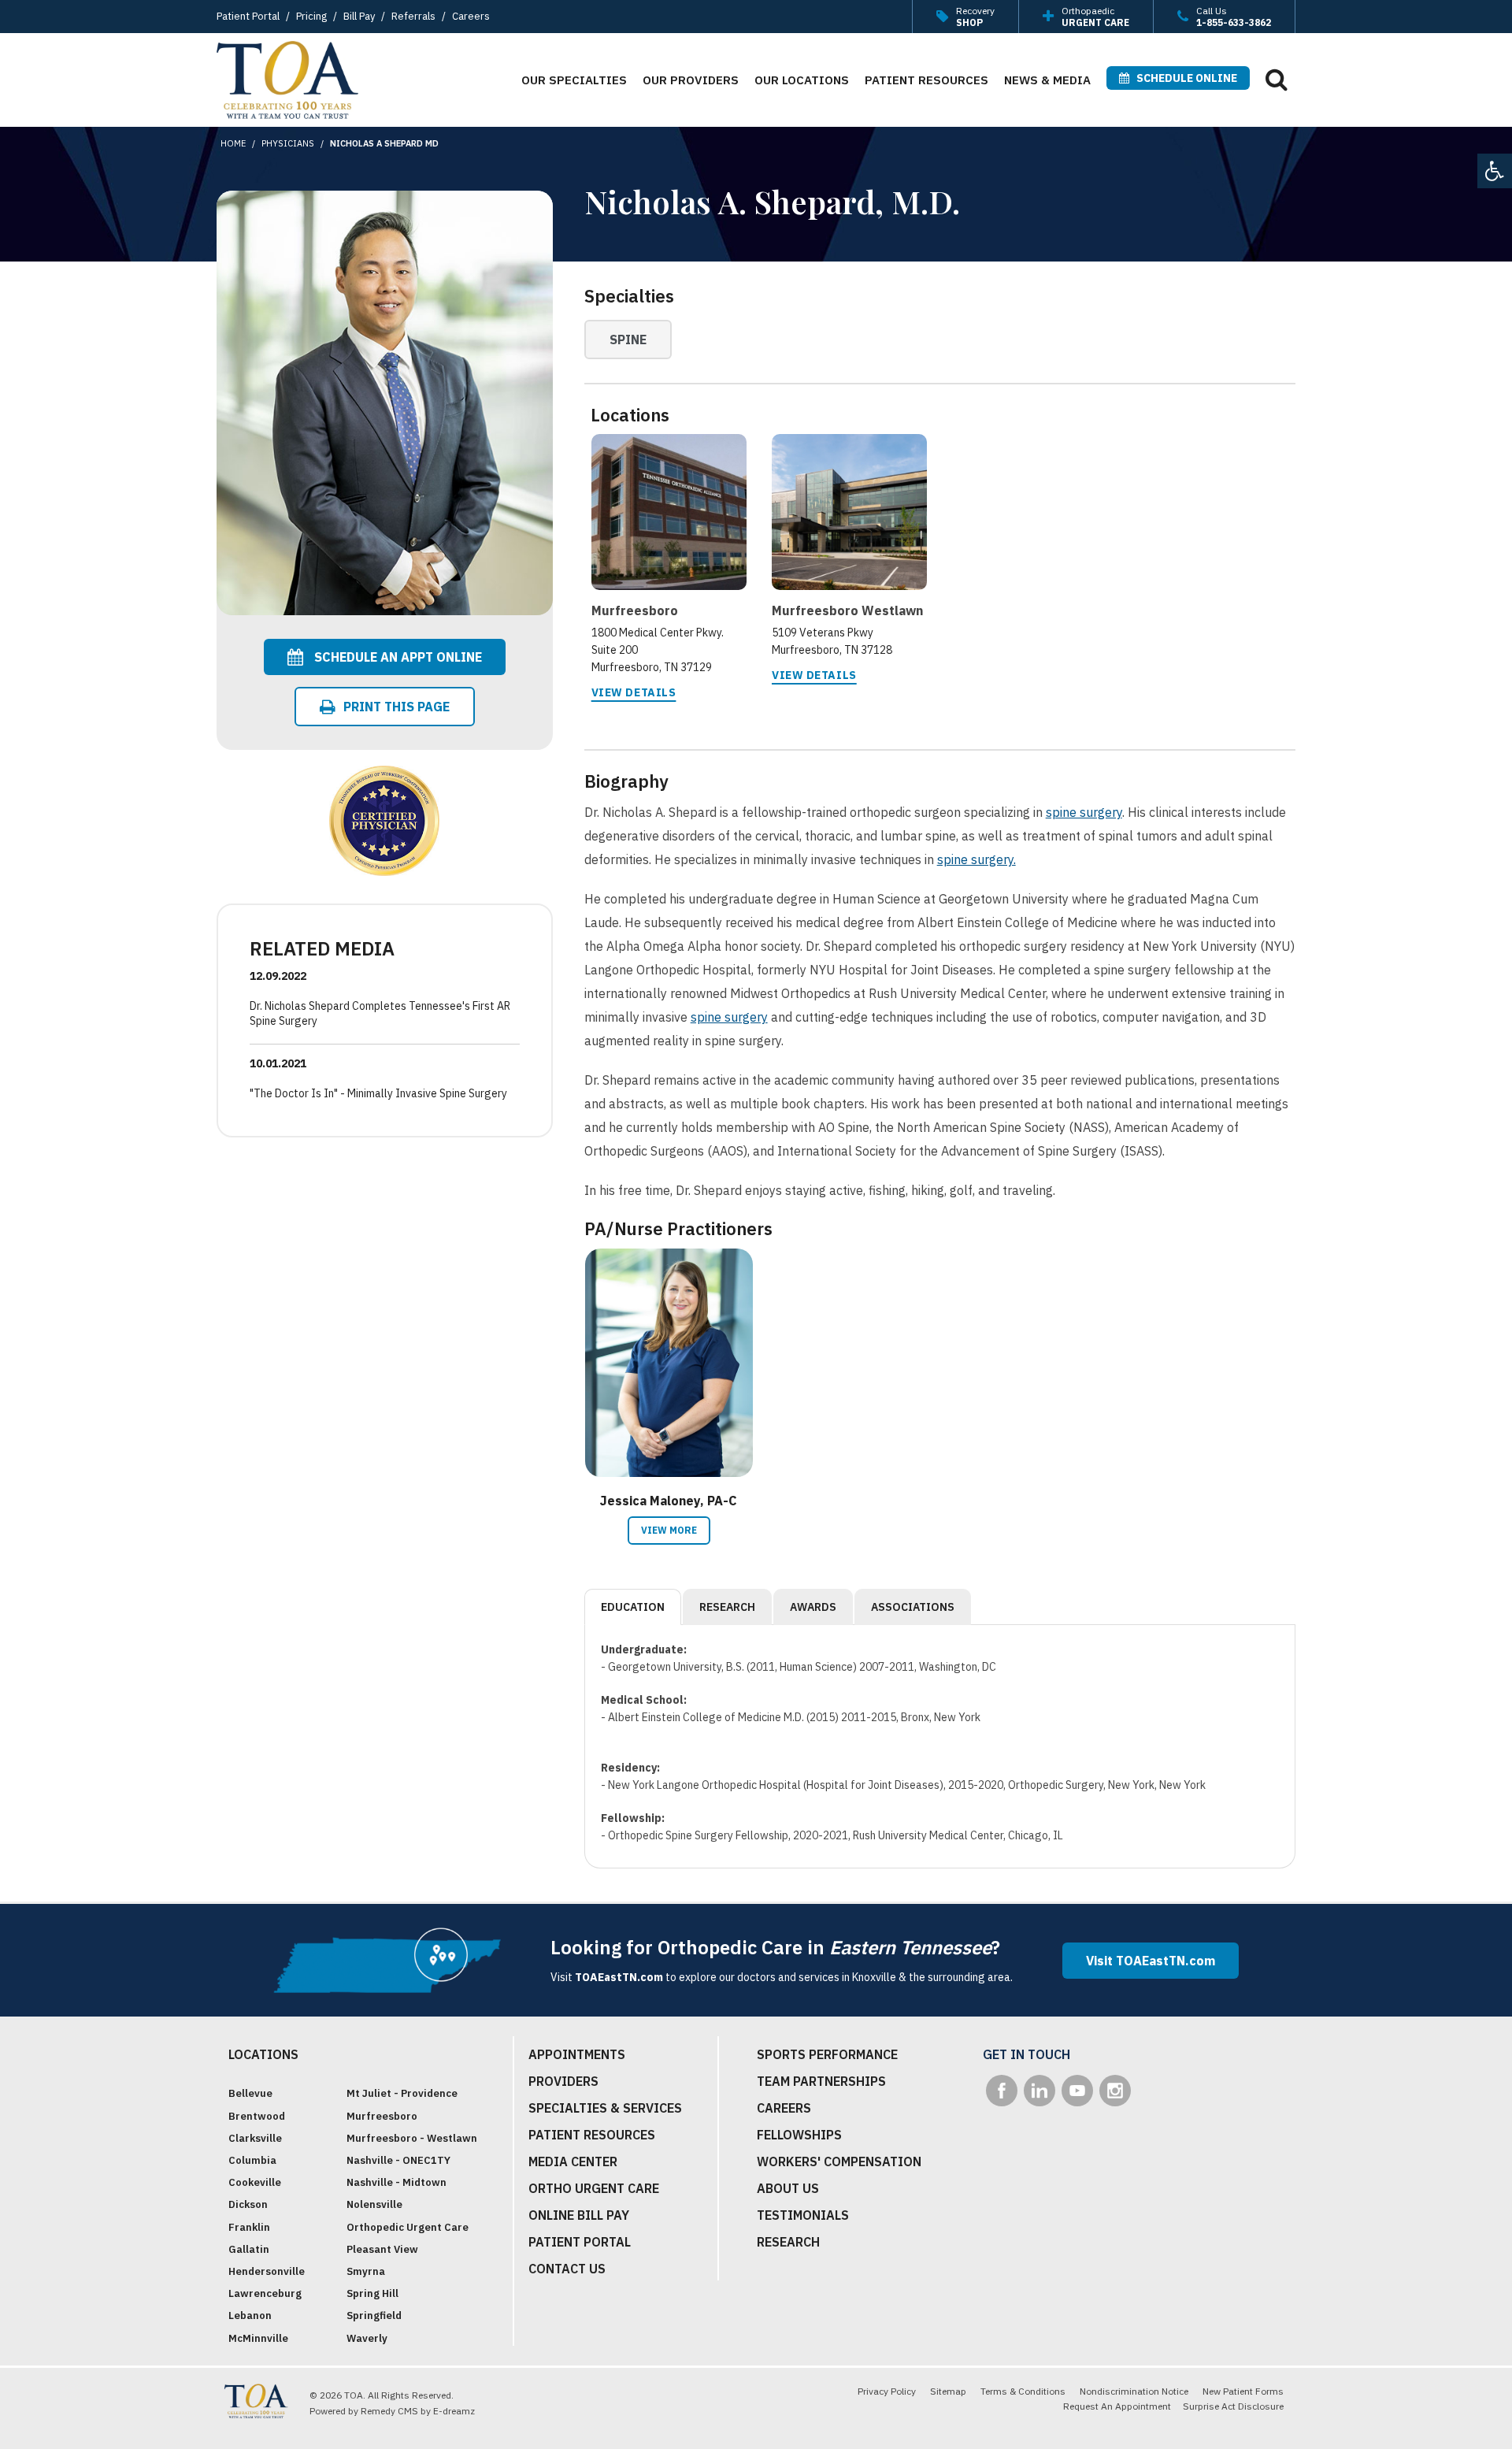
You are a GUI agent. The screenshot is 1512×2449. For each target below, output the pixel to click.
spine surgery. (976, 859)
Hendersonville (267, 2271)
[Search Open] (1277, 79)
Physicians (288, 143)
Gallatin (249, 2249)
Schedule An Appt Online (397, 657)
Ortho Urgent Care (594, 2188)
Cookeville (255, 2182)
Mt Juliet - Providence (402, 2093)
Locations (263, 2054)
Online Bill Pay (579, 2215)
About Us (788, 2188)
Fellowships (799, 2135)
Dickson (248, 2204)
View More (669, 1530)
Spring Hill (372, 2293)
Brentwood (257, 2116)
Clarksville (255, 2138)
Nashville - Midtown (397, 2182)
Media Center (573, 2161)
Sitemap (948, 2391)
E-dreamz (454, 2411)
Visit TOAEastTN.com (1151, 1961)
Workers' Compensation (839, 2161)
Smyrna (366, 2271)
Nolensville (374, 2204)
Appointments (577, 2054)
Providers (563, 2081)
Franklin (249, 2227)
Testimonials (803, 2215)
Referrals (413, 16)
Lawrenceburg (265, 2293)
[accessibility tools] (1495, 171)
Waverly (367, 2338)
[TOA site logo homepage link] (287, 80)
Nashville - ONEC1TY (398, 2160)
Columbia (252, 2160)
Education (633, 1607)
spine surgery (1084, 812)
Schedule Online (1183, 78)
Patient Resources (592, 2135)
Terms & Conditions (1023, 2391)
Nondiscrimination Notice (1134, 2391)
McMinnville (258, 2338)
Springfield (374, 2315)
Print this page (397, 707)
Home (233, 143)
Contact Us (567, 2269)
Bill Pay (359, 16)
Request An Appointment (1117, 2406)
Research (727, 1607)
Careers (471, 16)
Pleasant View (382, 2249)
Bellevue (250, 2093)
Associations (913, 1607)
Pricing (311, 16)
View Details (634, 692)
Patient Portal (248, 16)
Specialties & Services (605, 2108)
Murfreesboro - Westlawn (412, 2138)
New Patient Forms (1243, 2391)
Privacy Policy (887, 2391)
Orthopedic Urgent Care (408, 2227)
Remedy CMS (389, 2411)
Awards (813, 1607)
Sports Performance (827, 2054)
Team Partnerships (821, 2081)
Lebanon (250, 2315)
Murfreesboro (382, 2116)
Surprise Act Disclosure (1233, 2406)
